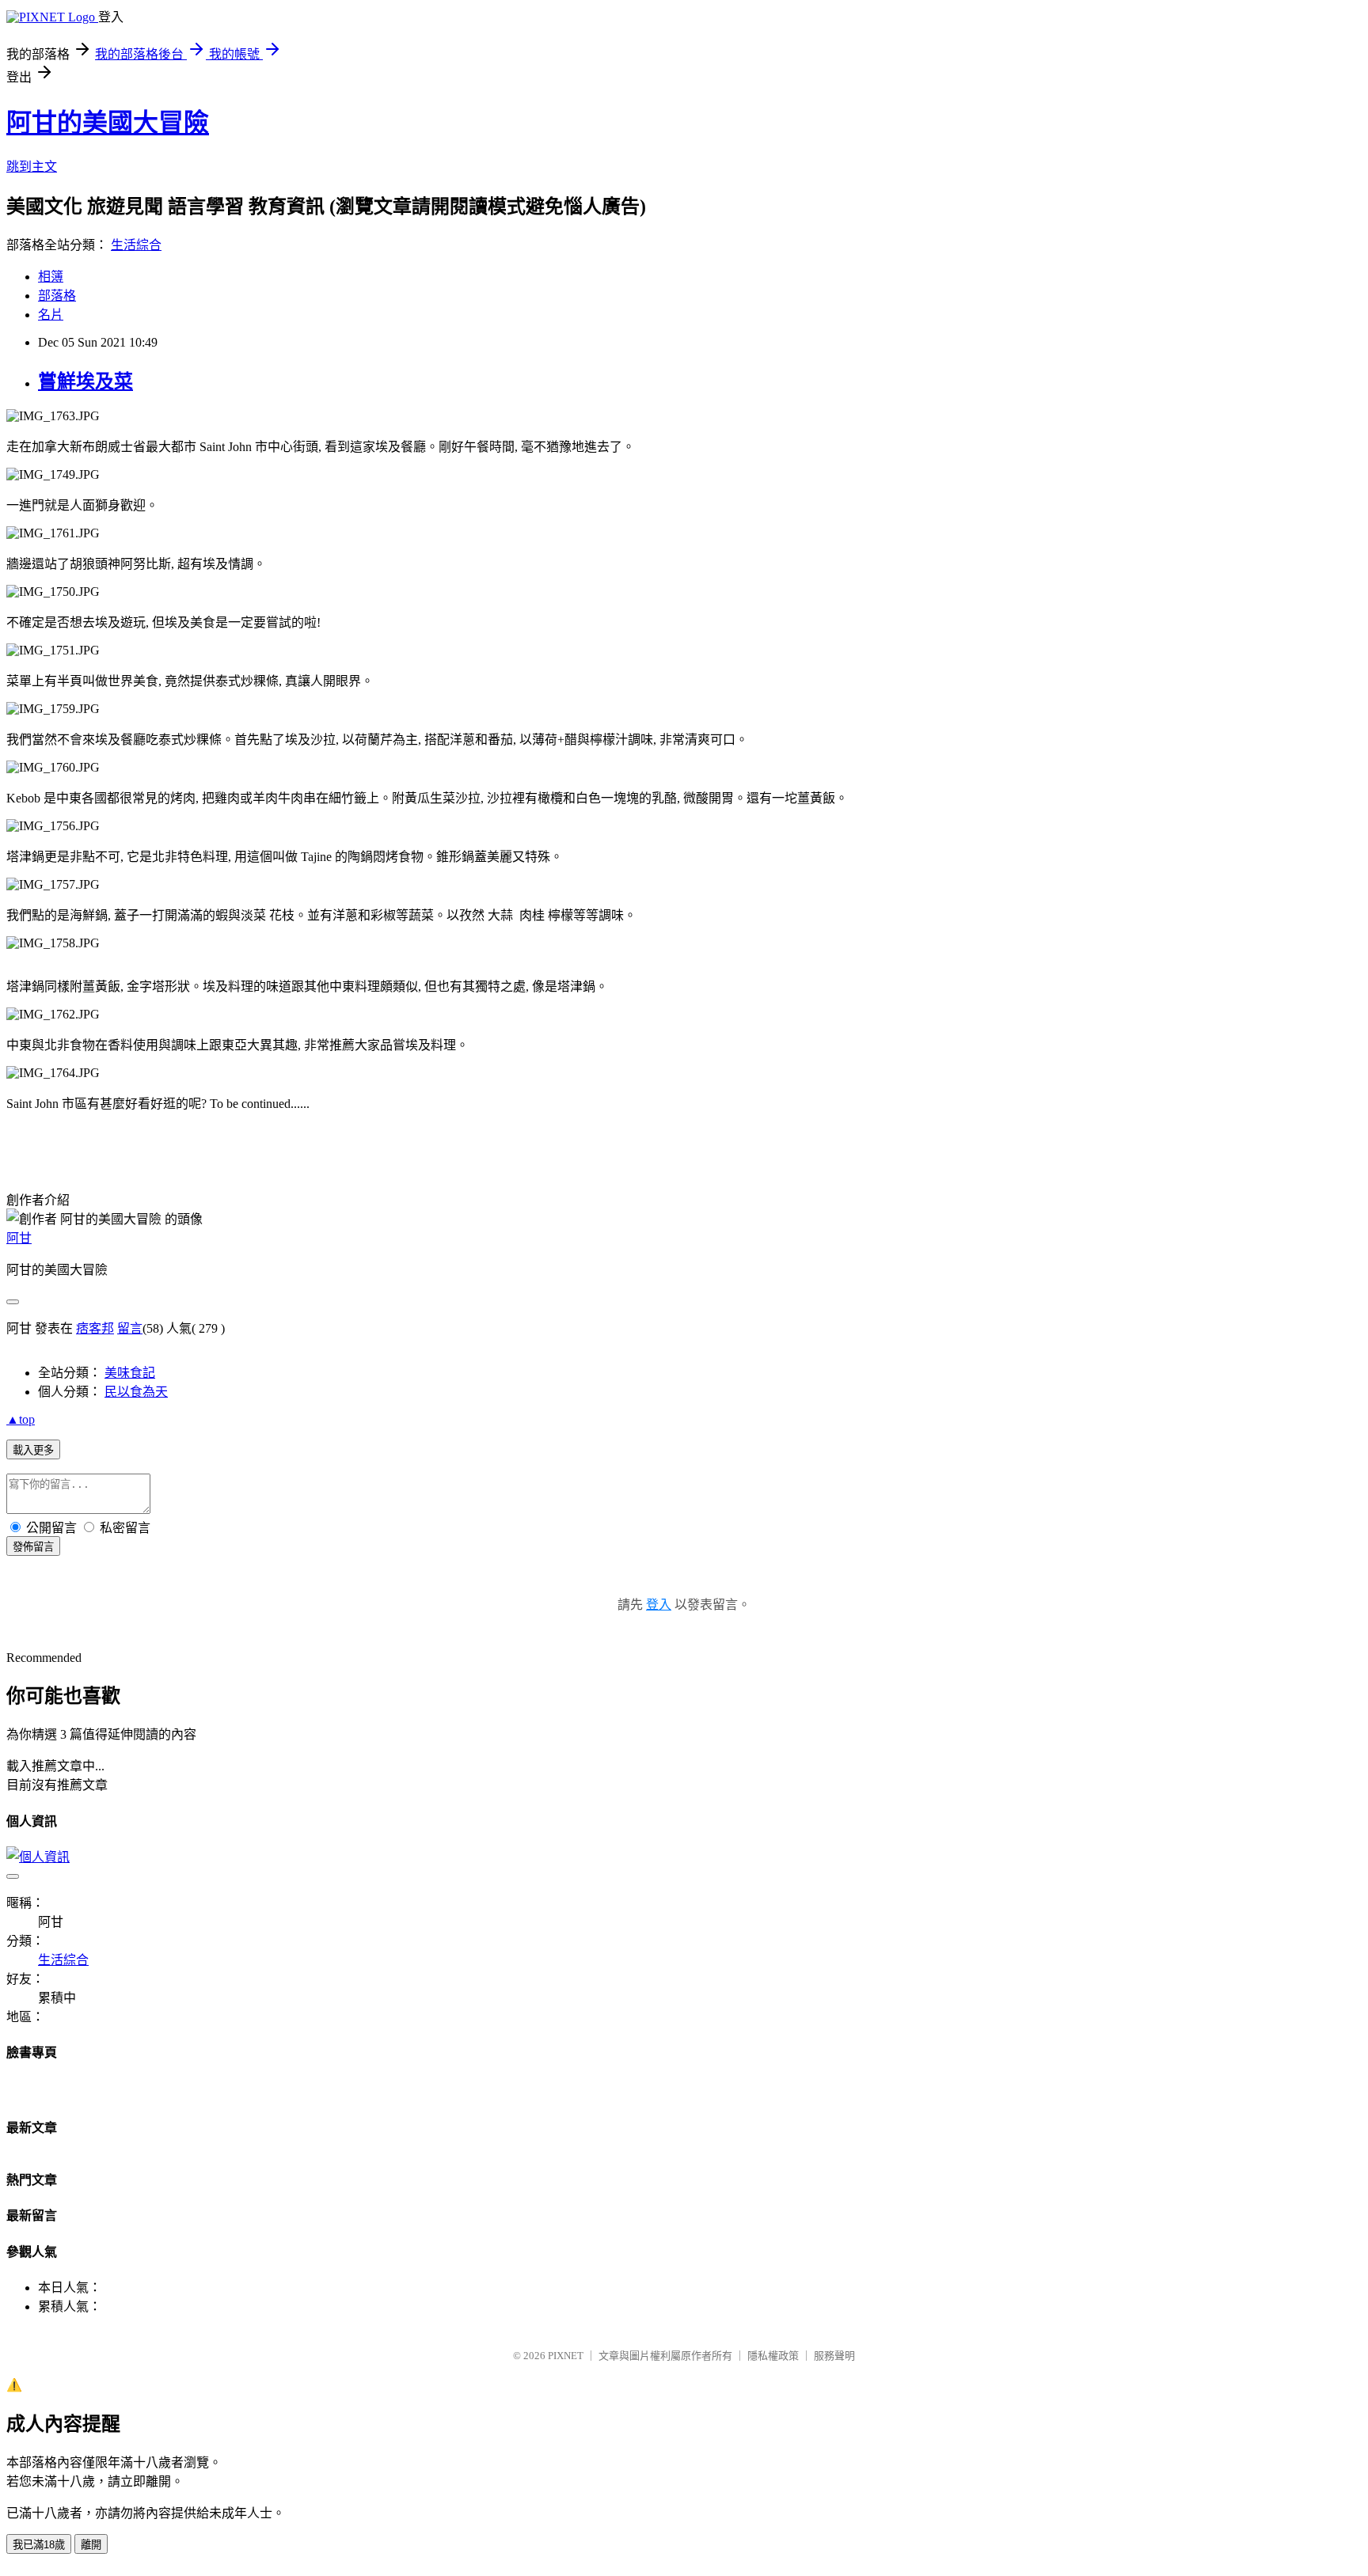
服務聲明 (834, 2356)
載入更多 (33, 1450)
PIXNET (566, 2356)
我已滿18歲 (39, 2545)
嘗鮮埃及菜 (85, 381)
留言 (130, 1328)
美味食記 (130, 1373)
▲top (21, 1419)
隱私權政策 (773, 2356)
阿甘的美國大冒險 (108, 123)
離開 (91, 2545)
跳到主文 (32, 167)
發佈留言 (33, 1547)
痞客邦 (95, 1328)
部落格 (57, 296)
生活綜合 (136, 245)
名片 (51, 315)
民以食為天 (136, 1392)
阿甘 (19, 1238)
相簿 (51, 277)
